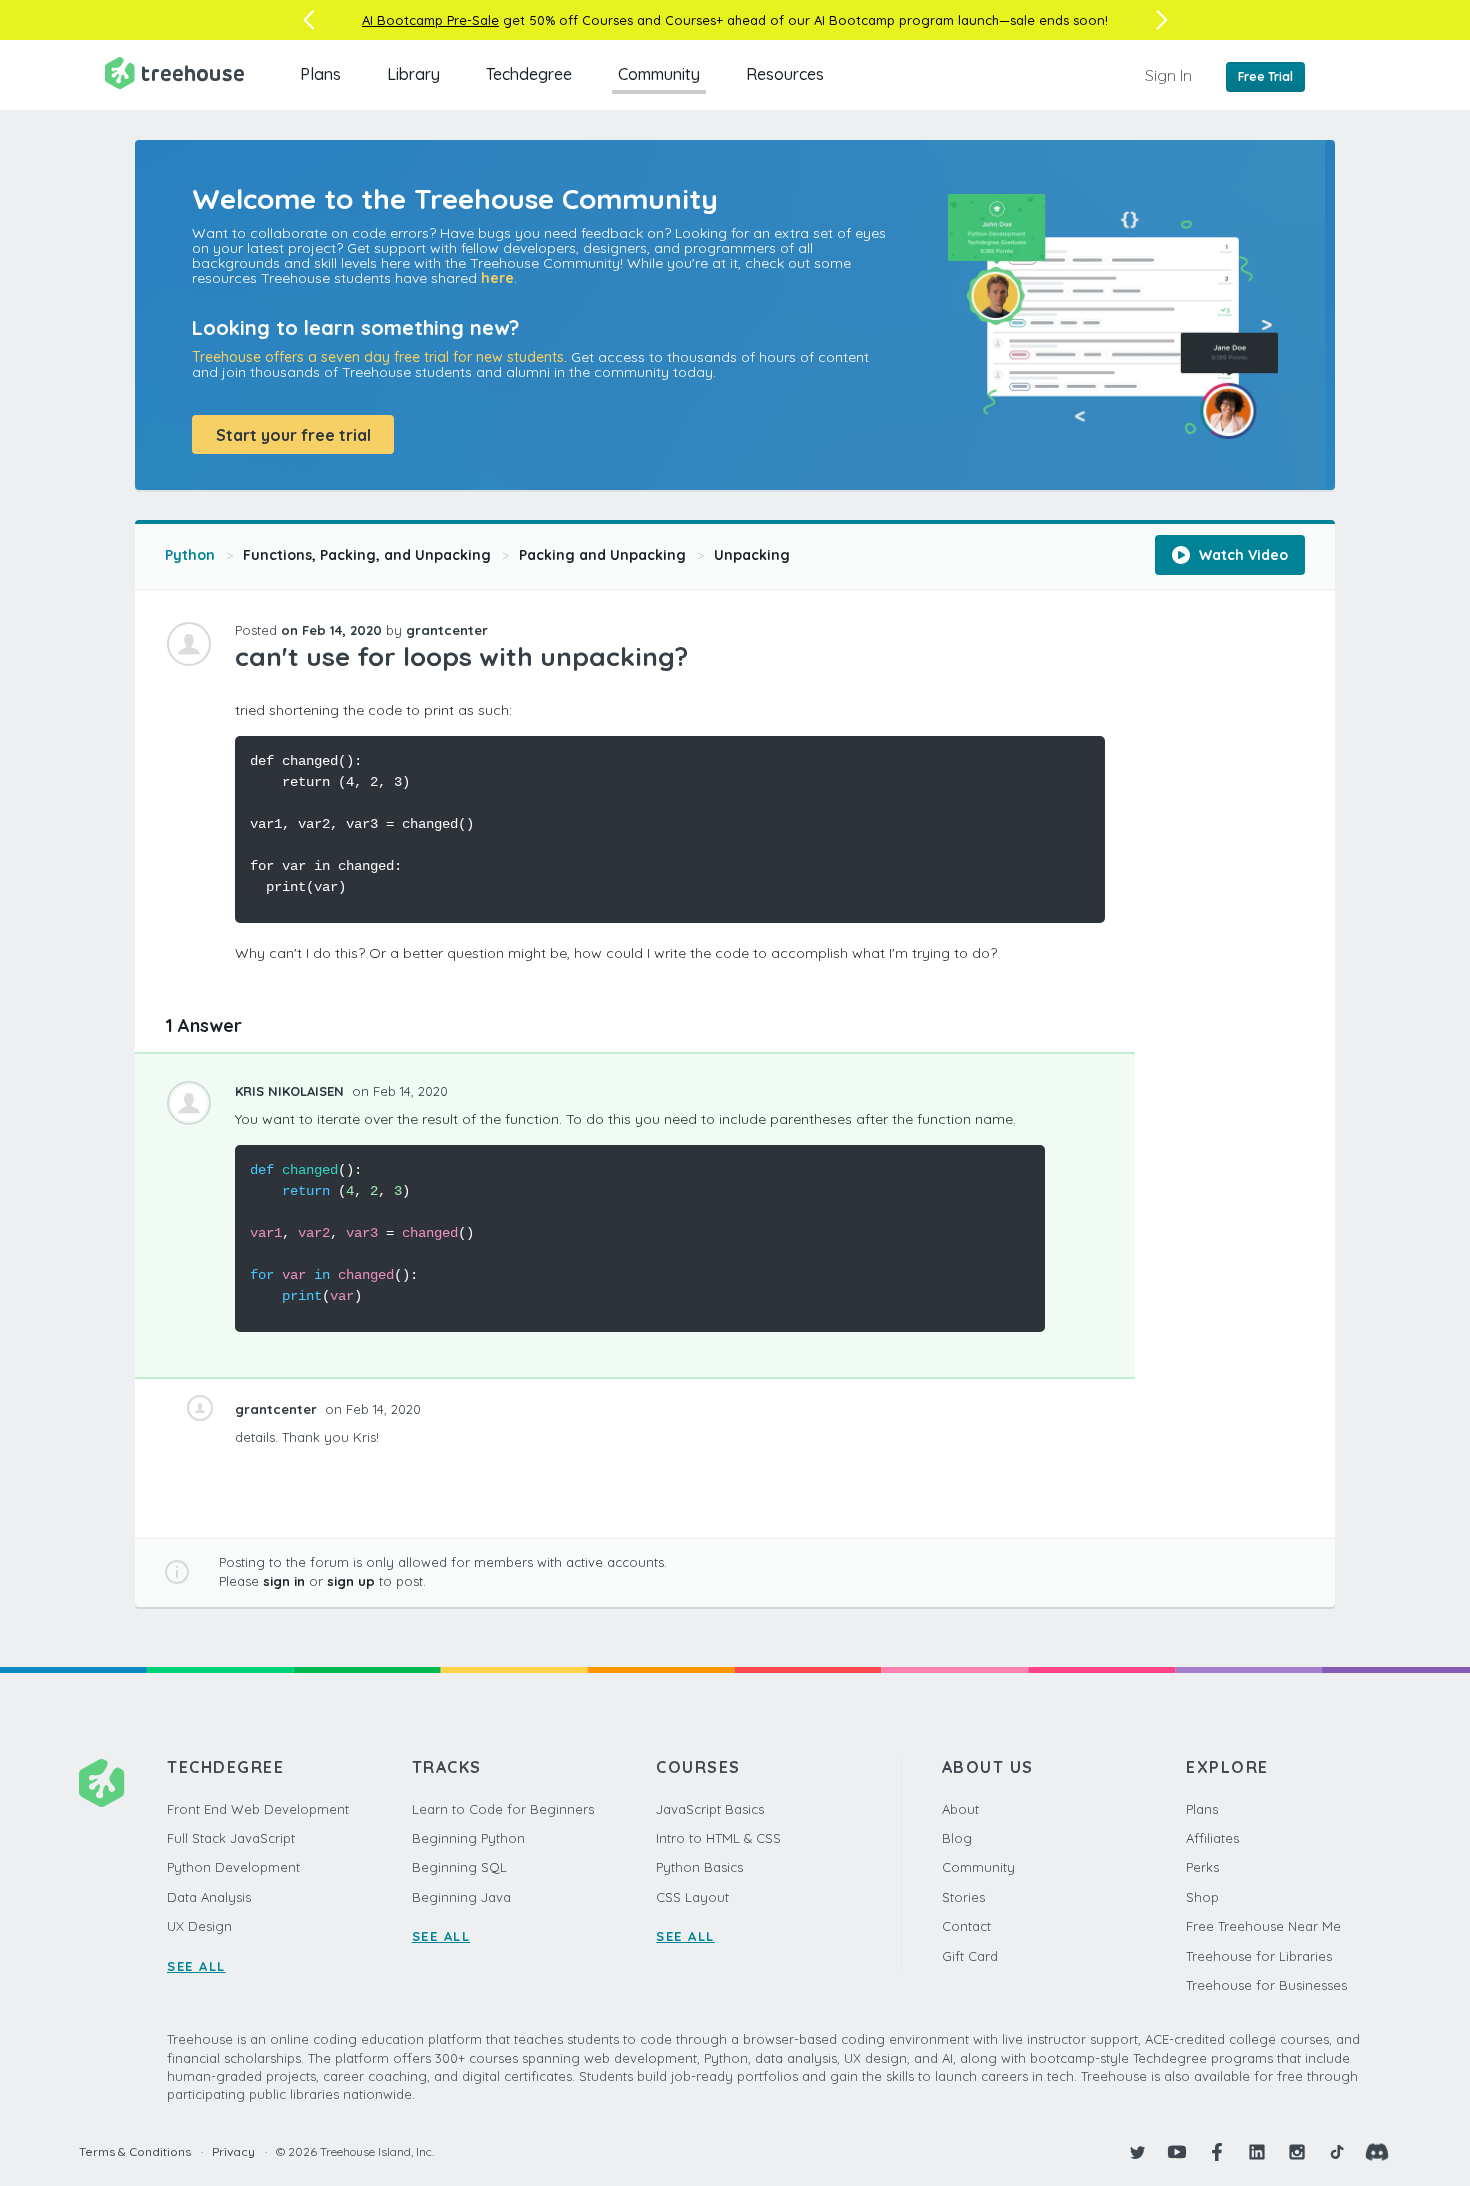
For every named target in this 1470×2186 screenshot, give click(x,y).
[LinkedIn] (1257, 2152)
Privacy (233, 2151)
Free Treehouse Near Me (1263, 1926)
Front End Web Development (258, 1809)
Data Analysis (209, 1897)
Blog (957, 1838)
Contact (966, 1926)
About (960, 1809)
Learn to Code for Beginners (503, 1809)
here (497, 278)
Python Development (233, 1867)
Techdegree (529, 74)
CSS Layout (692, 1897)
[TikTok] (1337, 2152)
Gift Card (970, 1956)
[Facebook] (1217, 2152)
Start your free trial (293, 435)
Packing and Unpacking (602, 555)
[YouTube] (1177, 2152)
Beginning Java (461, 1897)
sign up (351, 1581)
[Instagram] (1297, 2152)
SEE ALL (196, 1966)
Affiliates (1212, 1838)
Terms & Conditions (135, 2151)
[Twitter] (1137, 2152)
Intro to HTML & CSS (718, 1838)
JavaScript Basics (710, 1809)
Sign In (1168, 75)
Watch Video (1241, 555)
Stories (963, 1897)
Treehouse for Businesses (1266, 1985)
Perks (1202, 1867)
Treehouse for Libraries (1259, 1956)
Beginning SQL (459, 1867)
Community (659, 74)
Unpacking (752, 555)
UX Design (199, 1926)
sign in (284, 1581)
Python (190, 555)
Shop (1202, 1897)
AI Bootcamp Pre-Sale (430, 20)
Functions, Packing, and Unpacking (367, 555)
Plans (320, 74)
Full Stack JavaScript (231, 1838)
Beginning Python (468, 1838)
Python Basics (699, 1867)
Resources (785, 74)
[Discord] (1377, 2152)
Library (413, 74)
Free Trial (1265, 76)
